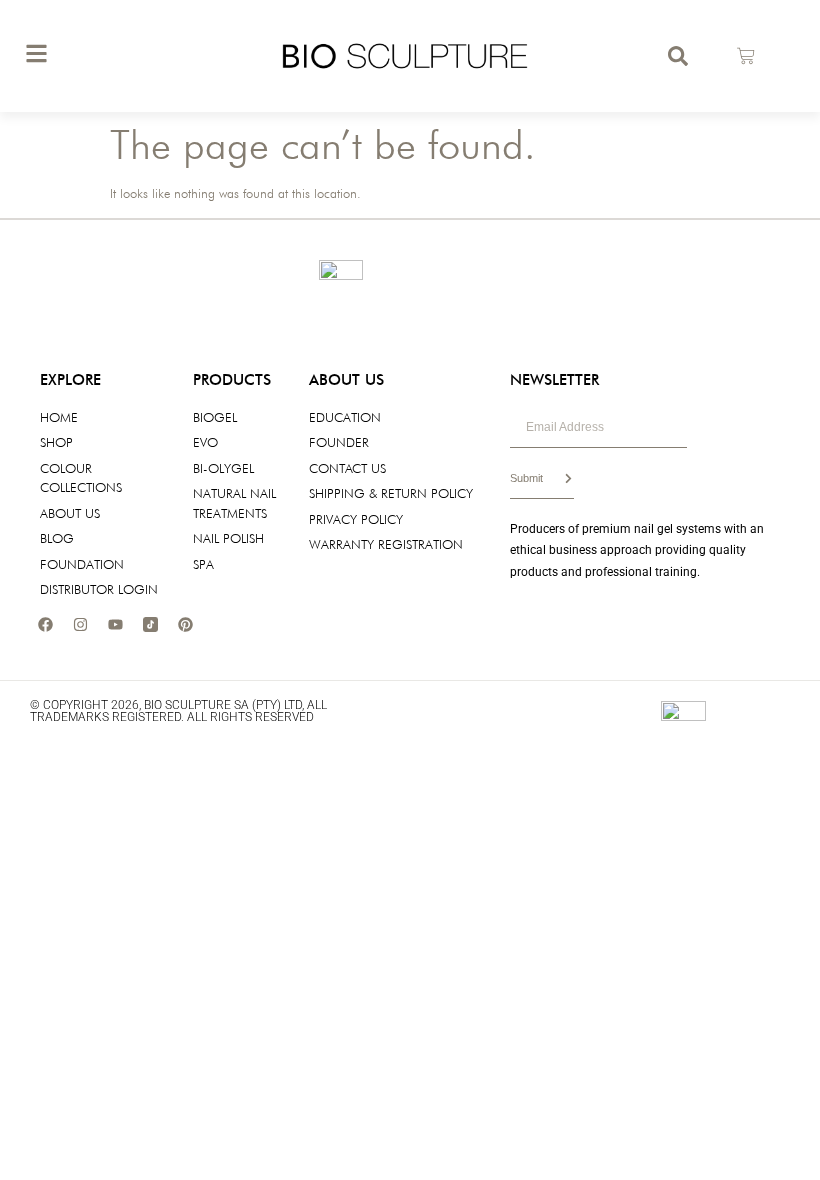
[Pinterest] (185, 625)
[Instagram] (80, 625)
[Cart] (746, 56)
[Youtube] (115, 625)
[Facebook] (45, 625)
